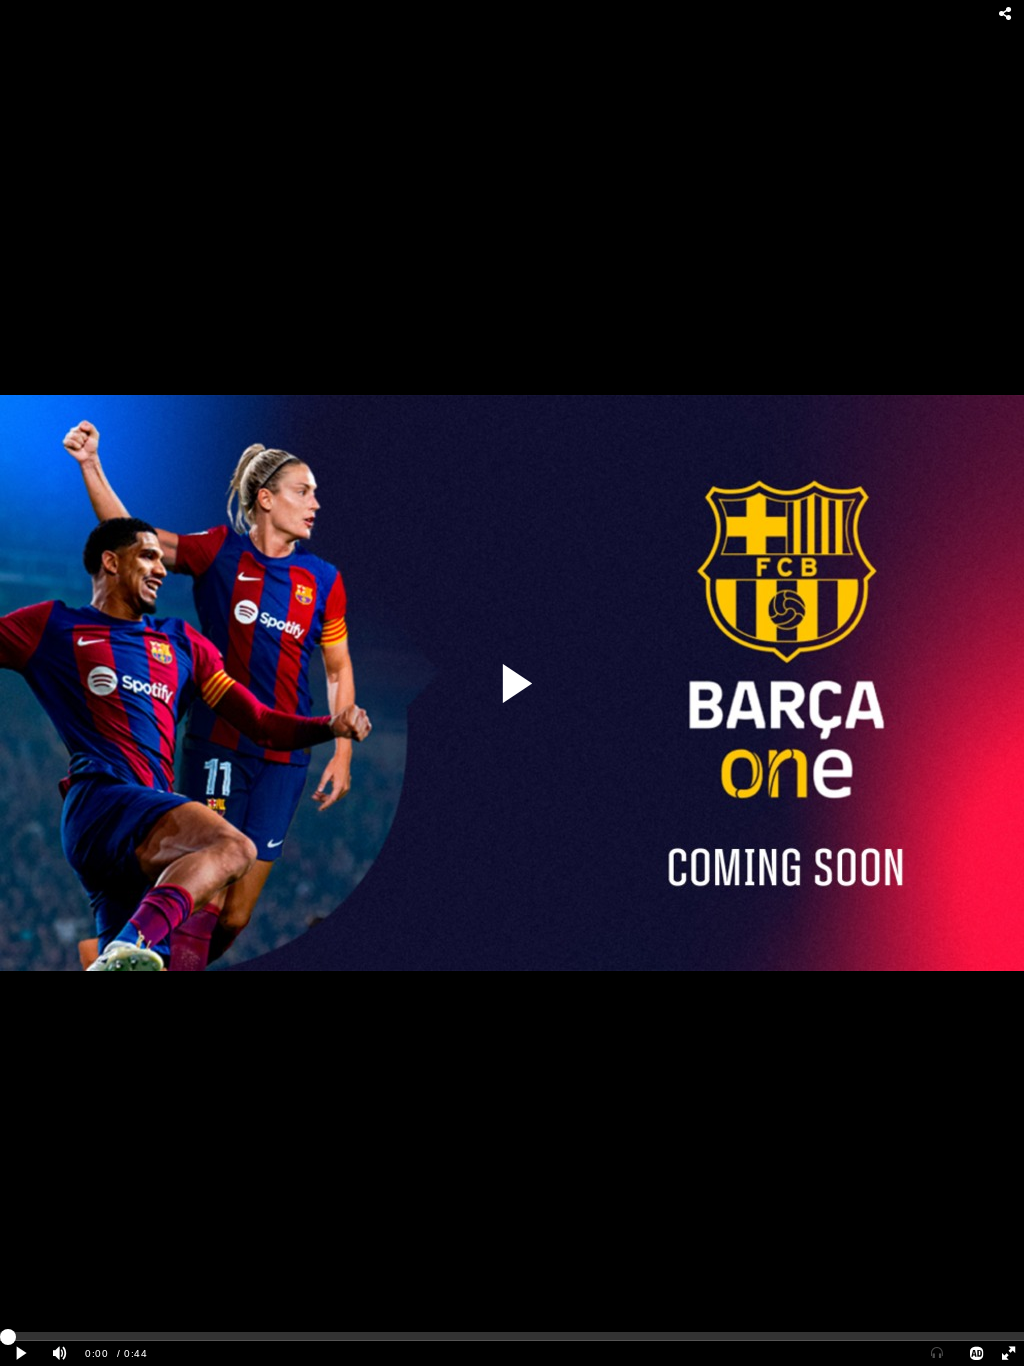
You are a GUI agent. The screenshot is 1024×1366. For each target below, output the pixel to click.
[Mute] (60, 1353)
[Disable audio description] (977, 1353)
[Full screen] (1008, 1353)
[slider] (512, 1336)
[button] (515, 683)
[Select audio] (937, 1353)
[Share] (1006, 14)
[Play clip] (22, 1353)
